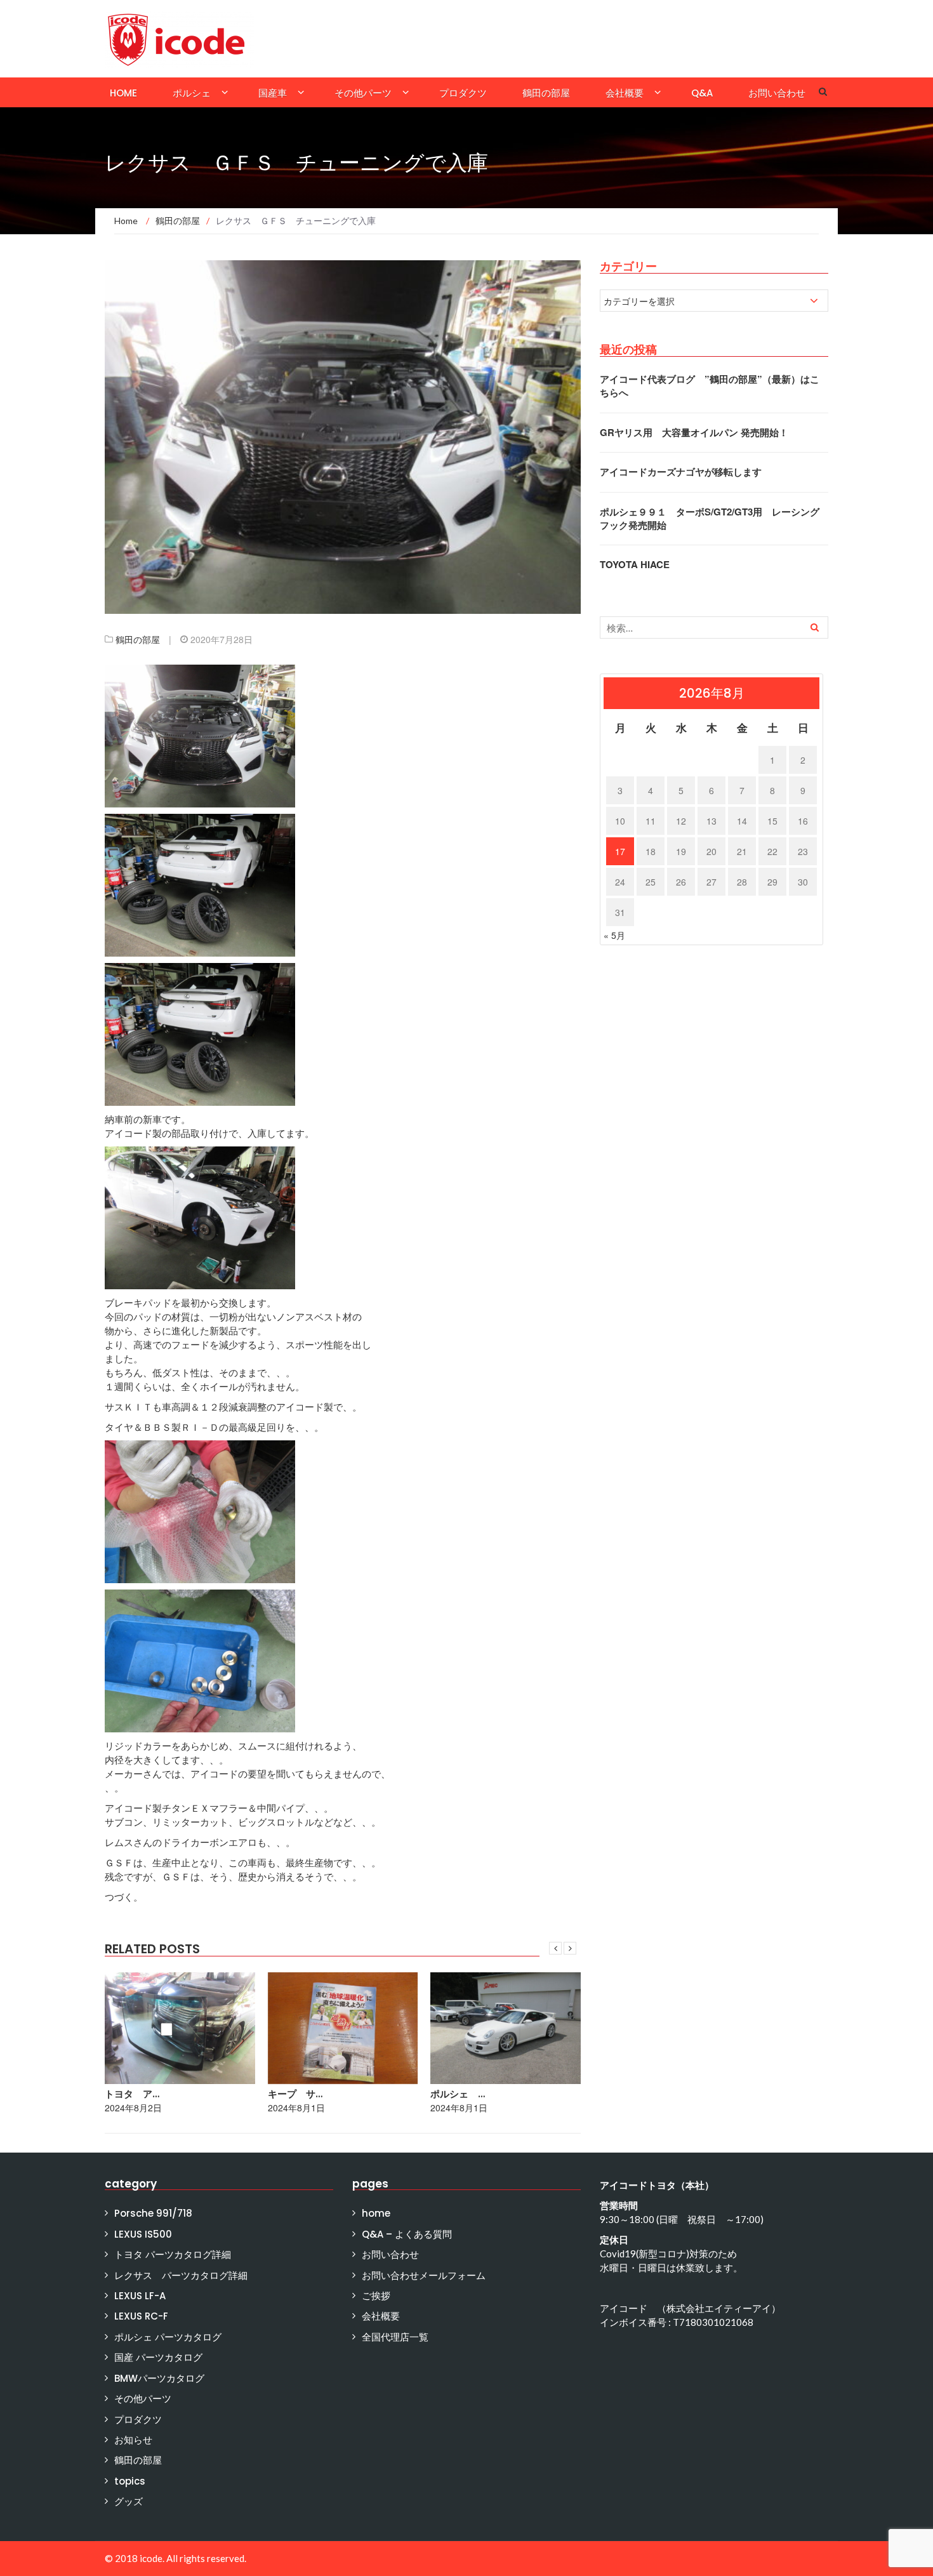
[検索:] (714, 627)
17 (620, 851)
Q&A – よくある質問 (407, 2234)
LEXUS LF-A (140, 2296)
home (123, 93)
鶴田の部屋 (546, 93)
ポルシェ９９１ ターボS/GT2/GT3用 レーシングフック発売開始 (710, 518)
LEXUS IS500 (143, 2234)
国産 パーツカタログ (158, 2357)
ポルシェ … (458, 2094)
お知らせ (133, 2440)
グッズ (129, 2501)
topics (130, 2481)
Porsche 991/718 (153, 2213)
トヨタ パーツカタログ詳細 (173, 2254)
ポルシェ (192, 93)
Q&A (702, 93)
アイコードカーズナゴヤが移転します (681, 472)
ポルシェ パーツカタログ (168, 2337)
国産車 (273, 93)
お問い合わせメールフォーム (424, 2275)
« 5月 (614, 935)
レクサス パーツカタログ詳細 (181, 2275)
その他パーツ (363, 93)
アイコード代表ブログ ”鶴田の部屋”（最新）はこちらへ (710, 386)
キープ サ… (295, 2094)
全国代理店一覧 (395, 2337)
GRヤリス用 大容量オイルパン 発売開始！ (694, 432)
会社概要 (625, 93)
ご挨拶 (376, 2296)
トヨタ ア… (132, 2094)
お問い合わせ (777, 93)
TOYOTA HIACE (635, 564)
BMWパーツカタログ (159, 2378)
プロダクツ (463, 93)
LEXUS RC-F (141, 2316)
